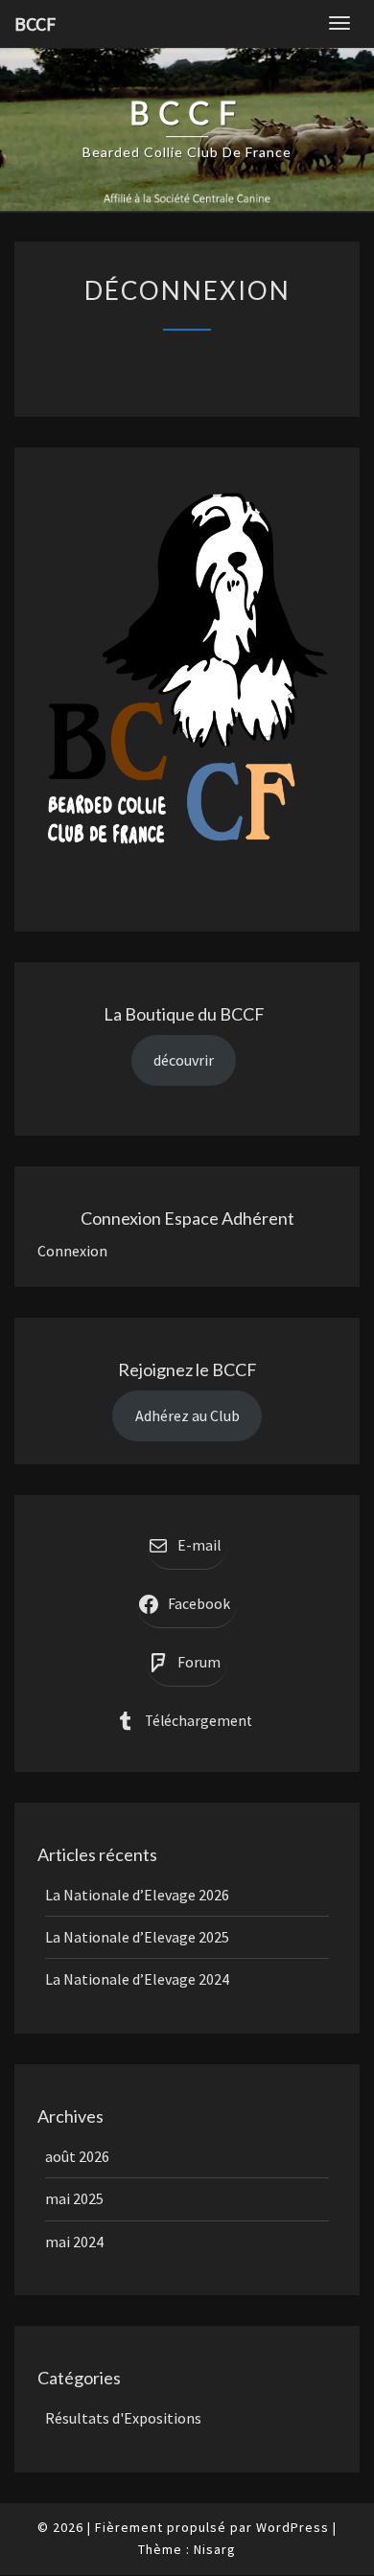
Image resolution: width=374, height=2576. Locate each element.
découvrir (184, 1060)
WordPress (292, 2527)
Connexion (72, 1251)
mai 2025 (74, 2198)
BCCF (35, 23)
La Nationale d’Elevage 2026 (137, 1895)
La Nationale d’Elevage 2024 (137, 1979)
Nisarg (215, 2549)
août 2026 (77, 2156)
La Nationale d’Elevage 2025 (137, 1937)
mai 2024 (74, 2242)
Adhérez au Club (187, 1415)
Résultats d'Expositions (123, 2418)
